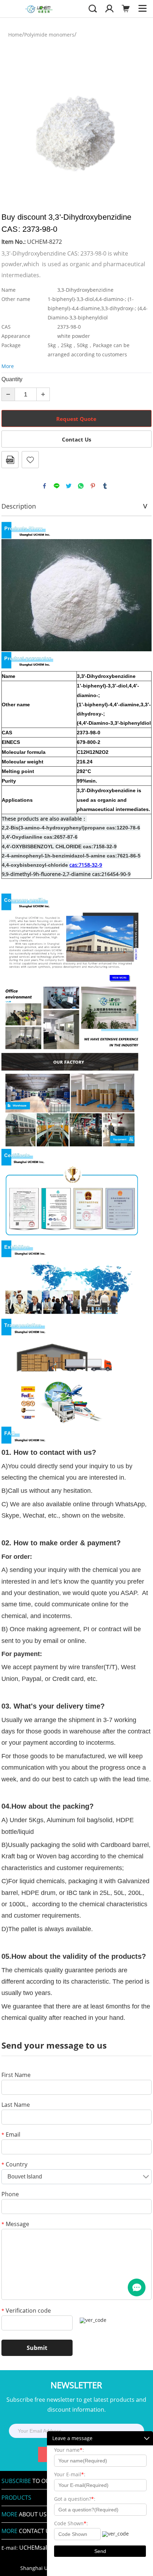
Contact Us (76, 439)
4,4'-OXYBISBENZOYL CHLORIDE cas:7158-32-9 (59, 846)
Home (15, 35)
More (8, 366)
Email (11, 2135)
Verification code (26, 2311)
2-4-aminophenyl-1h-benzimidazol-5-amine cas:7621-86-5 (71, 856)
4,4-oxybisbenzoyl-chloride (36, 865)
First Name (16, 2075)
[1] (137, 2287)
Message (15, 2224)
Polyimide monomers (49, 35)
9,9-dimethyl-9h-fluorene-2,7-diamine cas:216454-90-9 (66, 874)
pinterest (93, 486)
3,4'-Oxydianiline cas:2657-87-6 (40, 837)
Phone (10, 2195)
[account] (109, 8)
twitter (69, 486)
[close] (147, 2438)
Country (14, 2165)
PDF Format (10, 460)
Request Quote (76, 419)
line (57, 486)
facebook (44, 486)
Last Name (16, 2105)
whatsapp (81, 486)
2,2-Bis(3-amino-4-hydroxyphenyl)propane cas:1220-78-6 (71, 828)
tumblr (105, 486)
